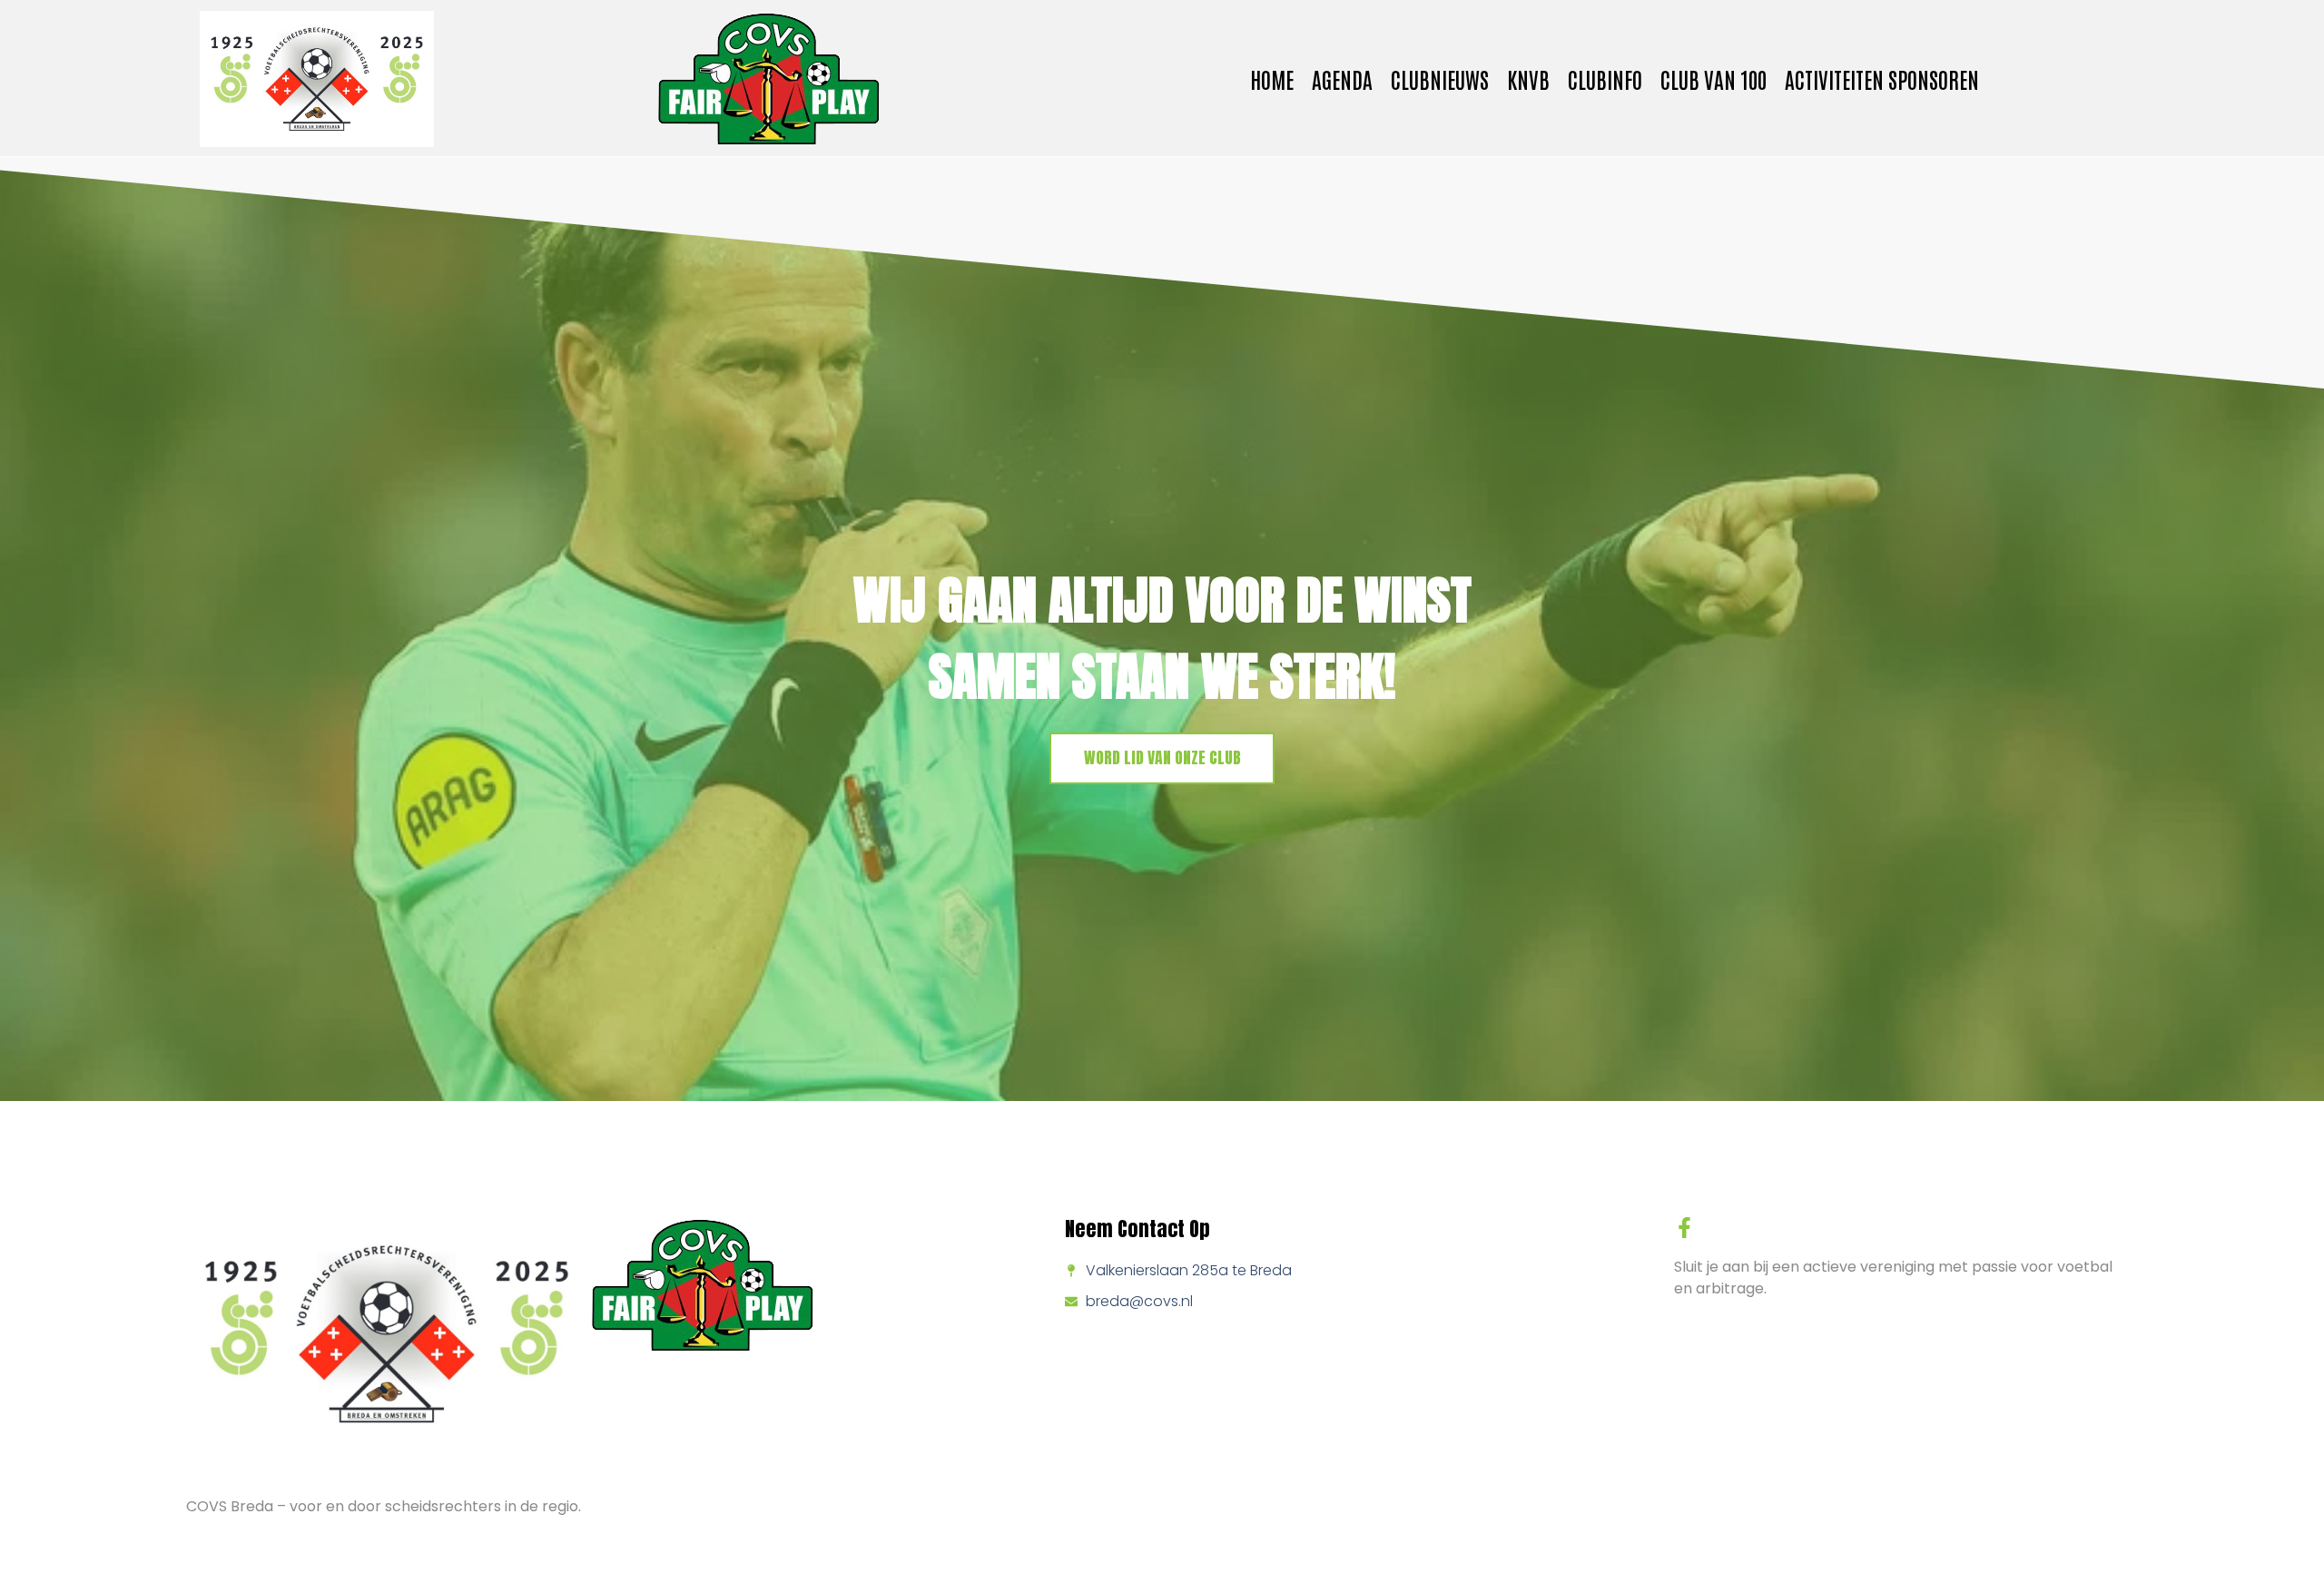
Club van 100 (1713, 79)
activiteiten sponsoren (1882, 79)
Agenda (1342, 79)
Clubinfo (1605, 79)
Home (1272, 79)
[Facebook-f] (1684, 1228)
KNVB (1528, 79)
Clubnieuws (1440, 79)
